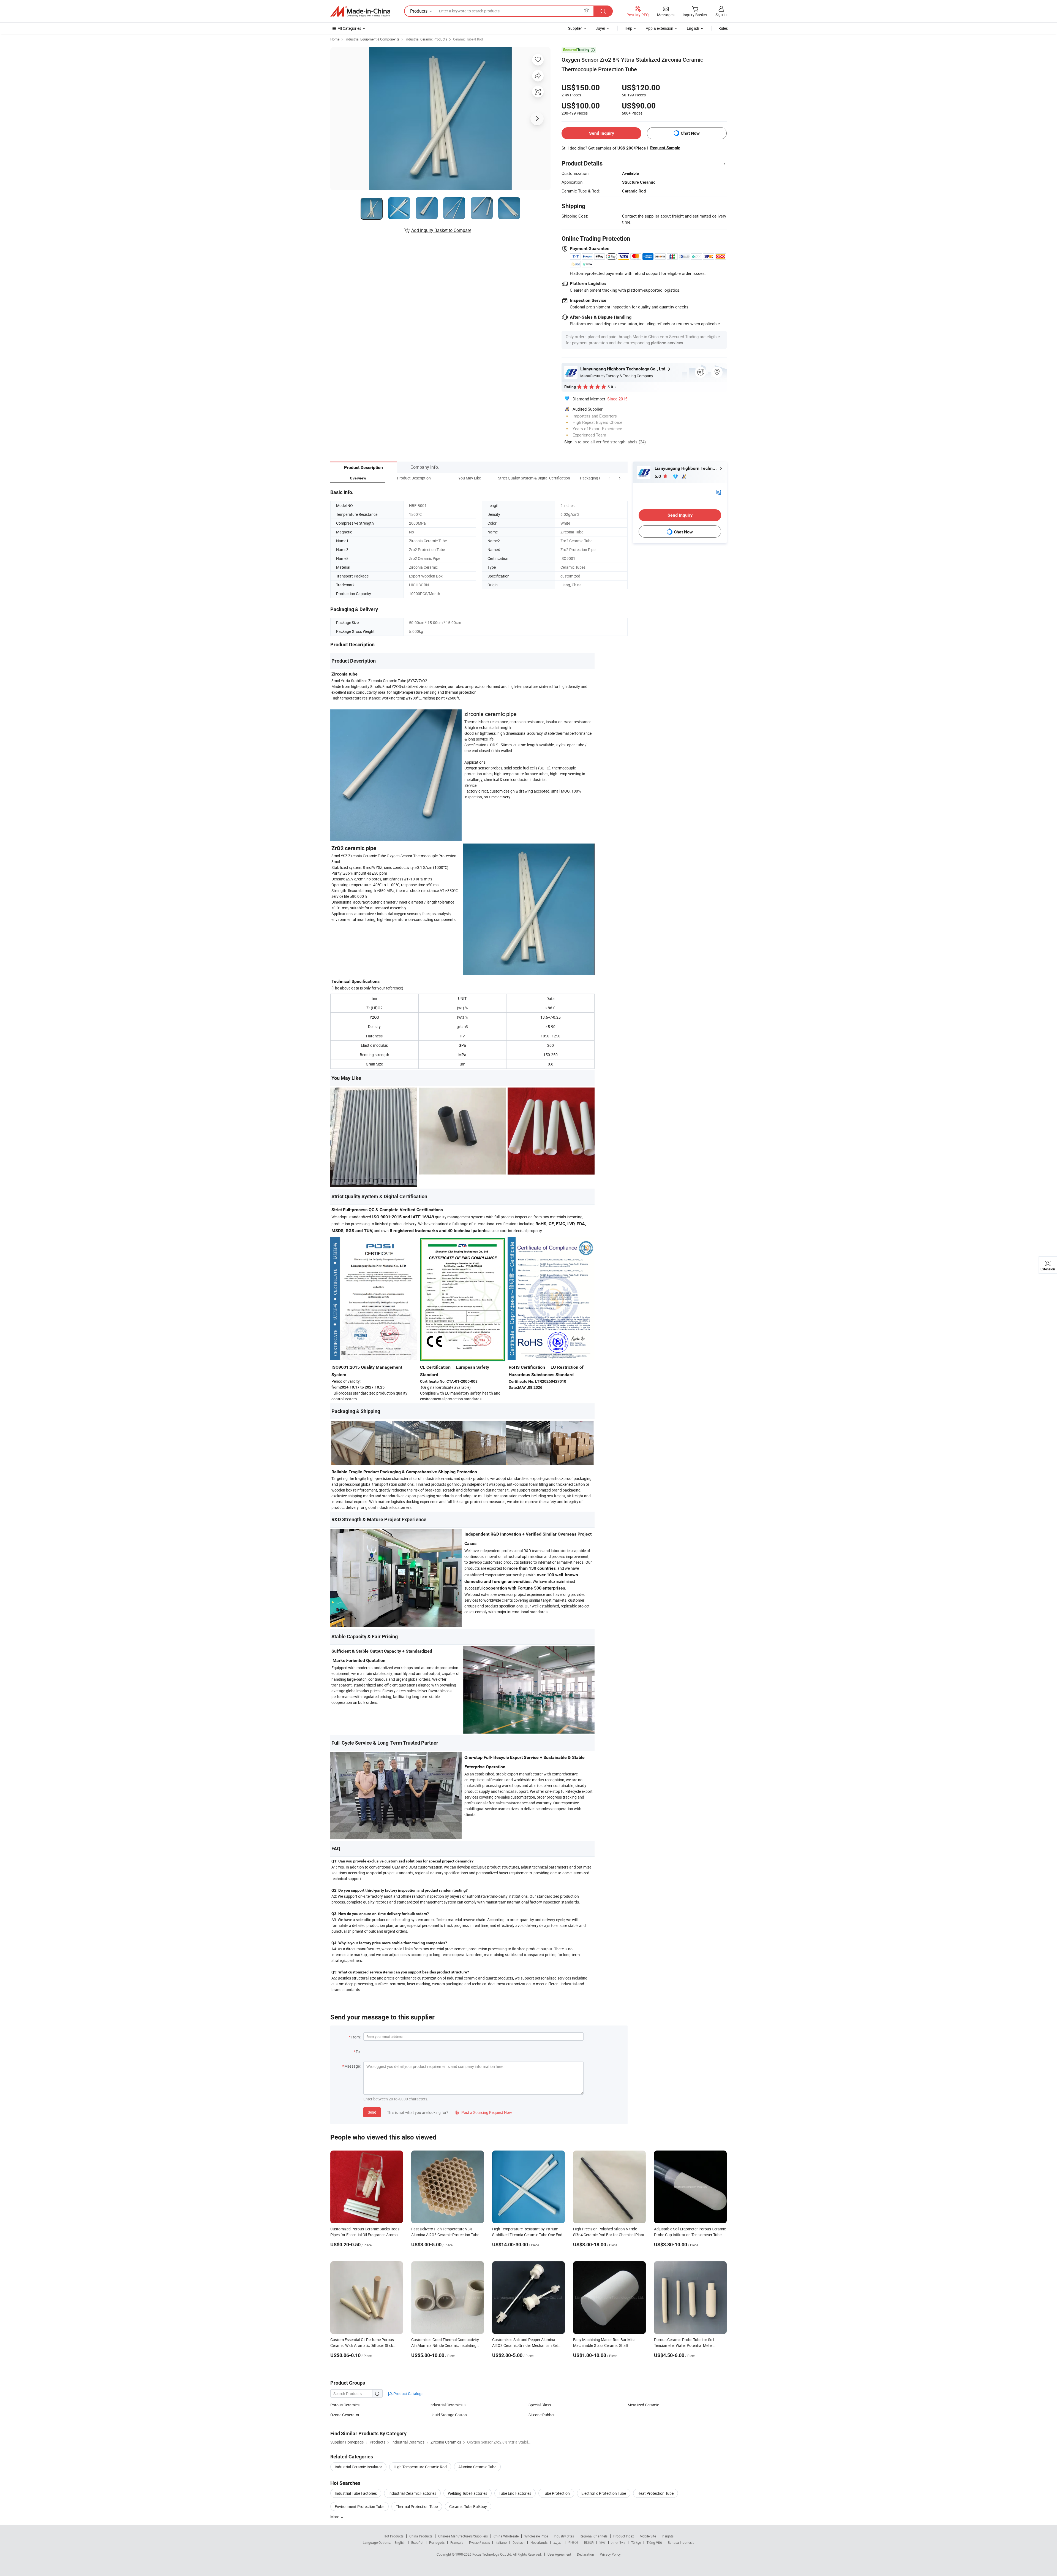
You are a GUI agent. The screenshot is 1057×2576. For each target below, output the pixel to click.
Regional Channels (594, 2536)
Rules (723, 28)
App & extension (660, 28)
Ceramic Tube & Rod (468, 39)
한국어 (573, 2542)
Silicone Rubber (542, 2415)
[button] (609, 478)
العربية (558, 2542)
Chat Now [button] (690, 133)
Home (335, 39)
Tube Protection (556, 2493)
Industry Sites (564, 2536)
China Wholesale (506, 2536)
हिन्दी (603, 2542)
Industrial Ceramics (446, 2405)
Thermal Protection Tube (417, 2506)
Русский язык (479, 2542)
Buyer (600, 28)
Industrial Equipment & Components (372, 39)
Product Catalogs (408, 2394)
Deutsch (519, 2542)
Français (457, 2542)
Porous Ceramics (345, 2405)
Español (417, 2542)
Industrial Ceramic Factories (412, 2493)
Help (628, 28)
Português (437, 2542)
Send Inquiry (602, 133)
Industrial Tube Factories (356, 2493)
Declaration (585, 2554)
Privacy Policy (610, 2554)
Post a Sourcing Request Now (483, 2112)
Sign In (570, 442)
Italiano (501, 2542)
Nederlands (539, 2542)
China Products (421, 2536)
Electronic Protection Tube (604, 2493)
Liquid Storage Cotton (448, 2415)
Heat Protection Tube (656, 2493)
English (400, 2542)
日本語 (589, 2542)
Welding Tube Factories (468, 2493)
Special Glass (540, 2405)
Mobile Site (648, 2536)
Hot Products (394, 2536)
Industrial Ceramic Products (426, 39)
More (335, 2517)
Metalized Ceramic (643, 2405)
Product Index (624, 2536)
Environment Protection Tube (359, 2506)
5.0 (658, 476)
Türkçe (636, 2542)
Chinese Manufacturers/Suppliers (463, 2536)
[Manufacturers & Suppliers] (360, 11)
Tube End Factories (515, 2493)
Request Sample (665, 148)
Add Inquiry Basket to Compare (441, 230)
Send (372, 2112)
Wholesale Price (536, 2536)
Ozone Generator (345, 2415)
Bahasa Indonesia (681, 2542)
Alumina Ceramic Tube (477, 2467)
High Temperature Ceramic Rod (420, 2467)
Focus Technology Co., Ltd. (493, 2554)
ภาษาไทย (618, 2542)
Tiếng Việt (654, 2542)
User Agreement (559, 2554)
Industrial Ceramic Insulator (358, 2467)
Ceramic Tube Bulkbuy (468, 2506)
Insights (668, 2536)
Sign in (721, 14)
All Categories (349, 28)
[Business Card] (719, 492)
